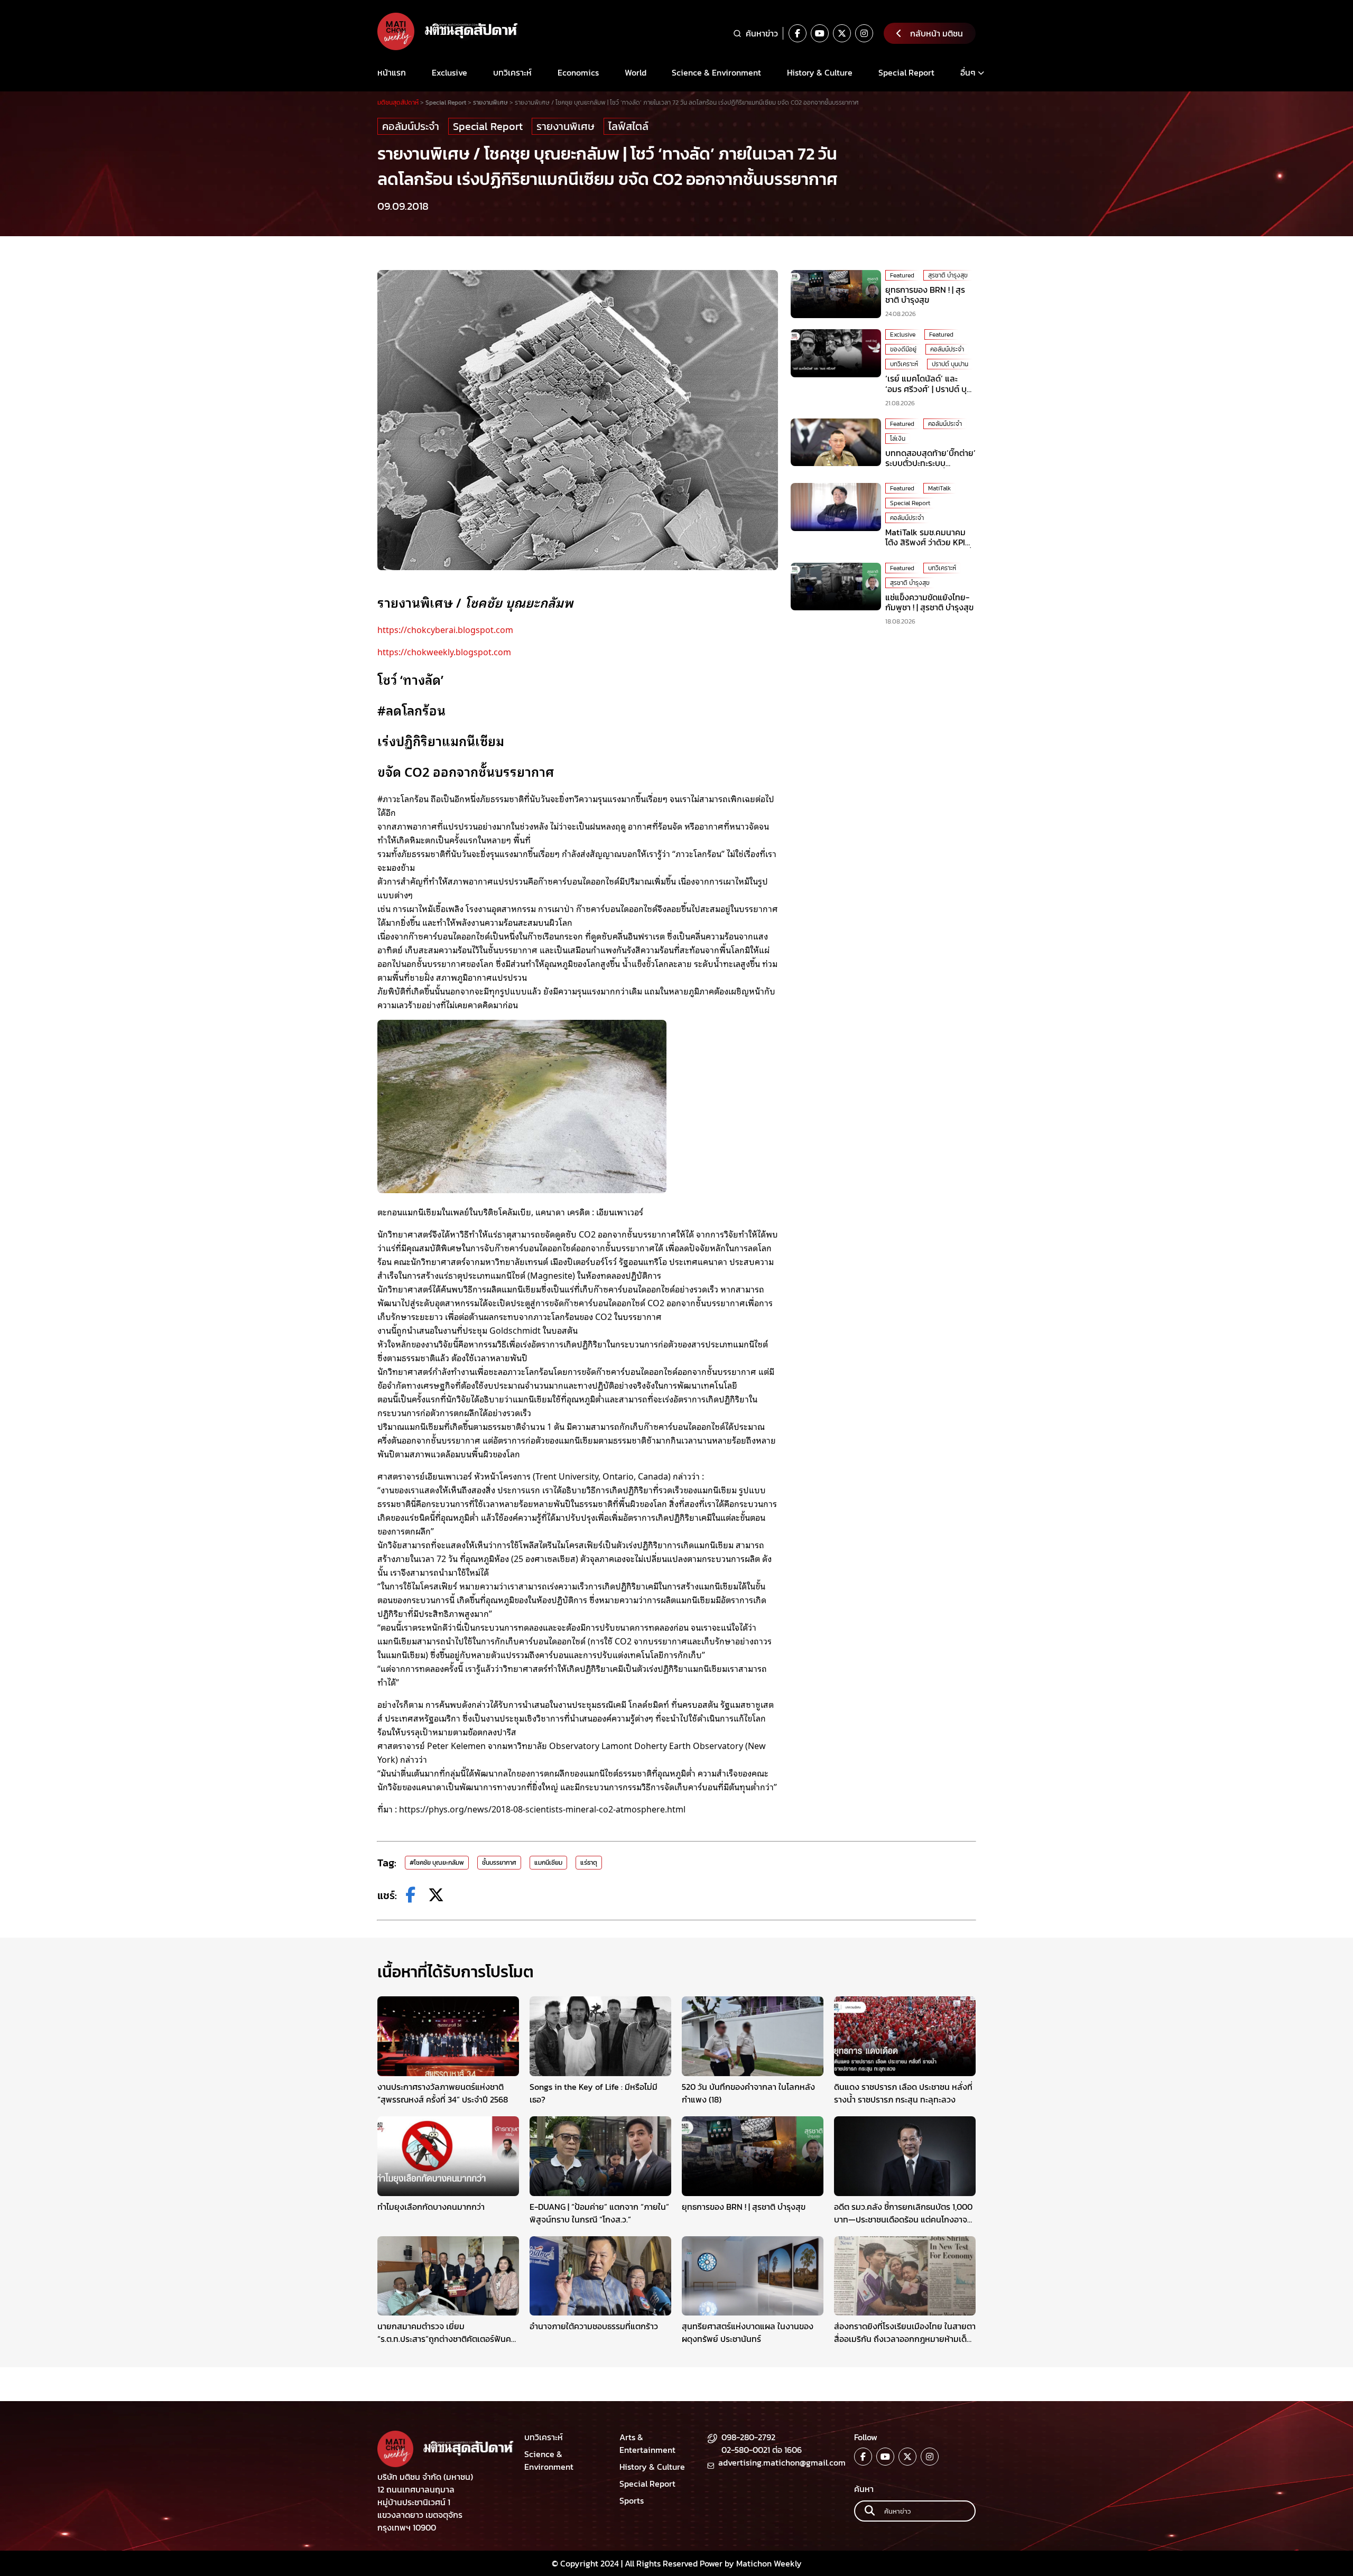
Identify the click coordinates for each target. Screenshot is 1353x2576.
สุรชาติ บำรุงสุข (948, 275)
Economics (578, 72)
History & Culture (820, 72)
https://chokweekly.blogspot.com (444, 652)
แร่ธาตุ (589, 1863)
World (636, 72)
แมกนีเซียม (548, 1863)
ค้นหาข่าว (762, 33)
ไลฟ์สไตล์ (628, 126)
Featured (902, 275)
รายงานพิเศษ (566, 126)
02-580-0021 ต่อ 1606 (762, 2450)
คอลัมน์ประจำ (411, 126)
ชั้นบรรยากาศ (499, 1863)
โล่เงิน (898, 439)
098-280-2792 (748, 2437)
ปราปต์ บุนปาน (950, 364)
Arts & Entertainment (647, 2443)
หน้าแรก (392, 72)
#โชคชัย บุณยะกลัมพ (437, 1863)
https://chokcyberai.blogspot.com (445, 629)
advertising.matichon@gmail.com (782, 2462)
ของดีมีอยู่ (903, 349)
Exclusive (450, 72)
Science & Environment (716, 72)
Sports (632, 2500)
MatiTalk (939, 488)
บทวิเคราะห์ (512, 72)
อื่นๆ (968, 72)
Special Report (906, 72)
